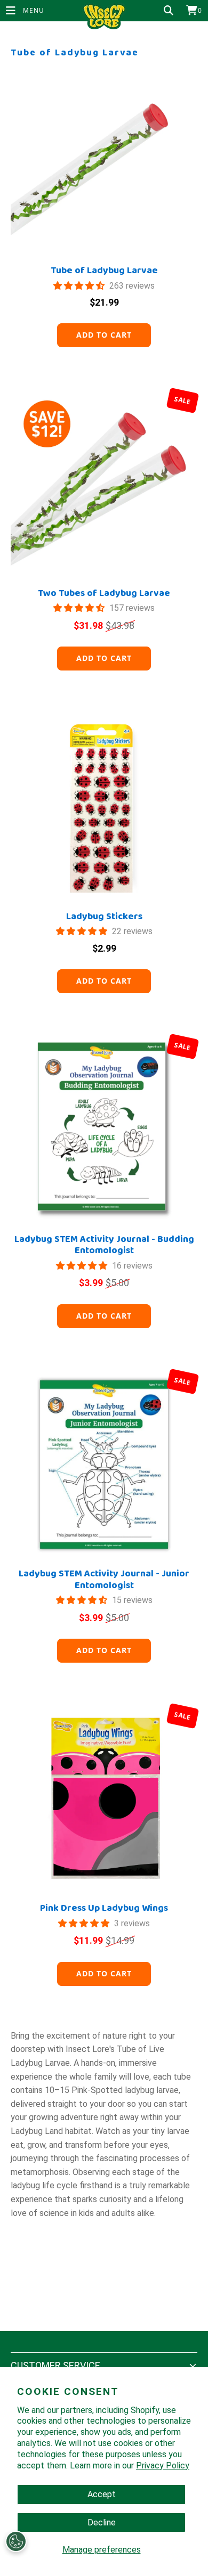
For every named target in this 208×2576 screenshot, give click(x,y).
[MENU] (6, 11)
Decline (102, 2522)
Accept (102, 2494)
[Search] (169, 11)
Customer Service (55, 2365)
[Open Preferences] (16, 2541)
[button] (80, 286)
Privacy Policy (163, 2465)
